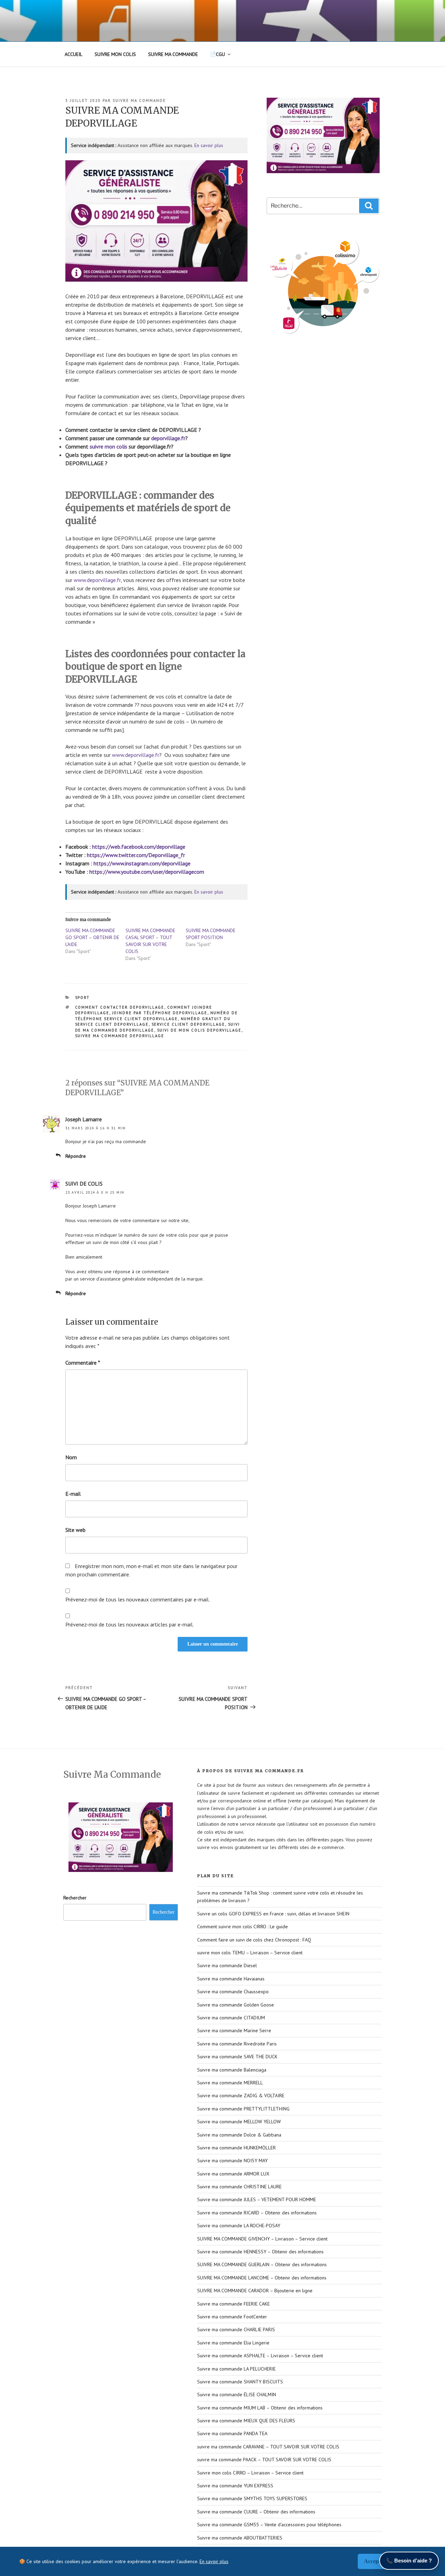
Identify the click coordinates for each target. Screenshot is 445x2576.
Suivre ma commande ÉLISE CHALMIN (237, 2395)
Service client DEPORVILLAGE (188, 1024)
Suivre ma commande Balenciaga (232, 2070)
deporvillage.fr (168, 438)
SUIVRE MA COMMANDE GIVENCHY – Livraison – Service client (262, 2239)
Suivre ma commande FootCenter (232, 2317)
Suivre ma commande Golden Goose (236, 2005)
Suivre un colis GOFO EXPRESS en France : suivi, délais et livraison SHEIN (273, 1914)
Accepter (375, 2561)
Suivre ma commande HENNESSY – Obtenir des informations (260, 2252)
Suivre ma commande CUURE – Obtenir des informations (256, 2512)
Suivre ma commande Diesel (227, 1965)
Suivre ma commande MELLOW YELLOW (239, 2122)
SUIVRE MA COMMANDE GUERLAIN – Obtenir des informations (262, 2264)
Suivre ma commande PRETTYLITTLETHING (243, 2109)
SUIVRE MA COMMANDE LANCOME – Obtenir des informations (262, 2278)
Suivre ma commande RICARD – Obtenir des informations (257, 2213)
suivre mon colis (108, 446)
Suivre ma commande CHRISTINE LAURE (239, 2187)
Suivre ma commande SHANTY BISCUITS (240, 2382)
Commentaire (83, 1363)
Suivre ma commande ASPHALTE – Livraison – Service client (260, 2356)
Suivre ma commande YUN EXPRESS (235, 2486)
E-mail (73, 1494)
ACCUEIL (74, 54)
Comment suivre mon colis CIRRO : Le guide (242, 1927)
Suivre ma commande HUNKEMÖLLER (236, 2148)
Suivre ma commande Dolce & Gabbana (239, 2135)
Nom (71, 1457)
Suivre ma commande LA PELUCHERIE (236, 2369)
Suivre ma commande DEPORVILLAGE (120, 1036)
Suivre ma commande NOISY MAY (232, 2161)
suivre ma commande (139, 100)
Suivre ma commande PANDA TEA (232, 2433)
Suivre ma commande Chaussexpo (233, 1992)
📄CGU (217, 54)
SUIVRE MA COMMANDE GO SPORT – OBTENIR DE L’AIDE (92, 937)
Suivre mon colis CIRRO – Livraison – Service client (250, 2473)
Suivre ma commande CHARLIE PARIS (236, 2329)
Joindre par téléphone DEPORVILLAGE (160, 1013)
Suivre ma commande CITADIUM (231, 2018)
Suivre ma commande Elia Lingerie (233, 2343)
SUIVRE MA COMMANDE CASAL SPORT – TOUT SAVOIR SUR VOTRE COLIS (150, 941)
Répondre (76, 1156)
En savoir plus (209, 145)
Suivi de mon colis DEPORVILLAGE (199, 1030)
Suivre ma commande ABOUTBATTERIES (240, 2538)
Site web (75, 1530)
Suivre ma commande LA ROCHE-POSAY (239, 2226)
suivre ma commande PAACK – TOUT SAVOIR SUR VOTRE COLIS (264, 2460)
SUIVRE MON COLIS (115, 54)
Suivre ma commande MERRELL (230, 2083)
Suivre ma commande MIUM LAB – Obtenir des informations (260, 2408)
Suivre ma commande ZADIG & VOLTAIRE (241, 2095)
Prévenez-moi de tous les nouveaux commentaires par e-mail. (137, 1599)
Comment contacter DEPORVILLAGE (120, 1007)
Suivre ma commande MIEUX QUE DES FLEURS (246, 2421)
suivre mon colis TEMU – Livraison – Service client (250, 1953)
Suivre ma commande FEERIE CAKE (233, 2304)
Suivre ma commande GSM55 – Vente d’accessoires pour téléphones (269, 2525)
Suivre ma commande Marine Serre (234, 2030)
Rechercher (75, 1898)
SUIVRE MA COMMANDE (173, 54)
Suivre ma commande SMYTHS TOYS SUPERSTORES (252, 2498)
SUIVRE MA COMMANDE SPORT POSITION (211, 934)
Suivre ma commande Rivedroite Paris (237, 2044)
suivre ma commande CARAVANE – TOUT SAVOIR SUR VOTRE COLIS (268, 2447)
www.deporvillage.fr (97, 580)
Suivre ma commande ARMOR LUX (233, 2174)
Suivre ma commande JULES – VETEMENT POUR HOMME (257, 2199)
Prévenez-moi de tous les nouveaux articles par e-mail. (130, 1624)
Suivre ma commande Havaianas (231, 1979)
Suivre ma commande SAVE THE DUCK (237, 2057)
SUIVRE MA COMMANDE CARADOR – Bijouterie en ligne (255, 2291)
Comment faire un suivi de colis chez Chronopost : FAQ (254, 1940)
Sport (83, 998)
